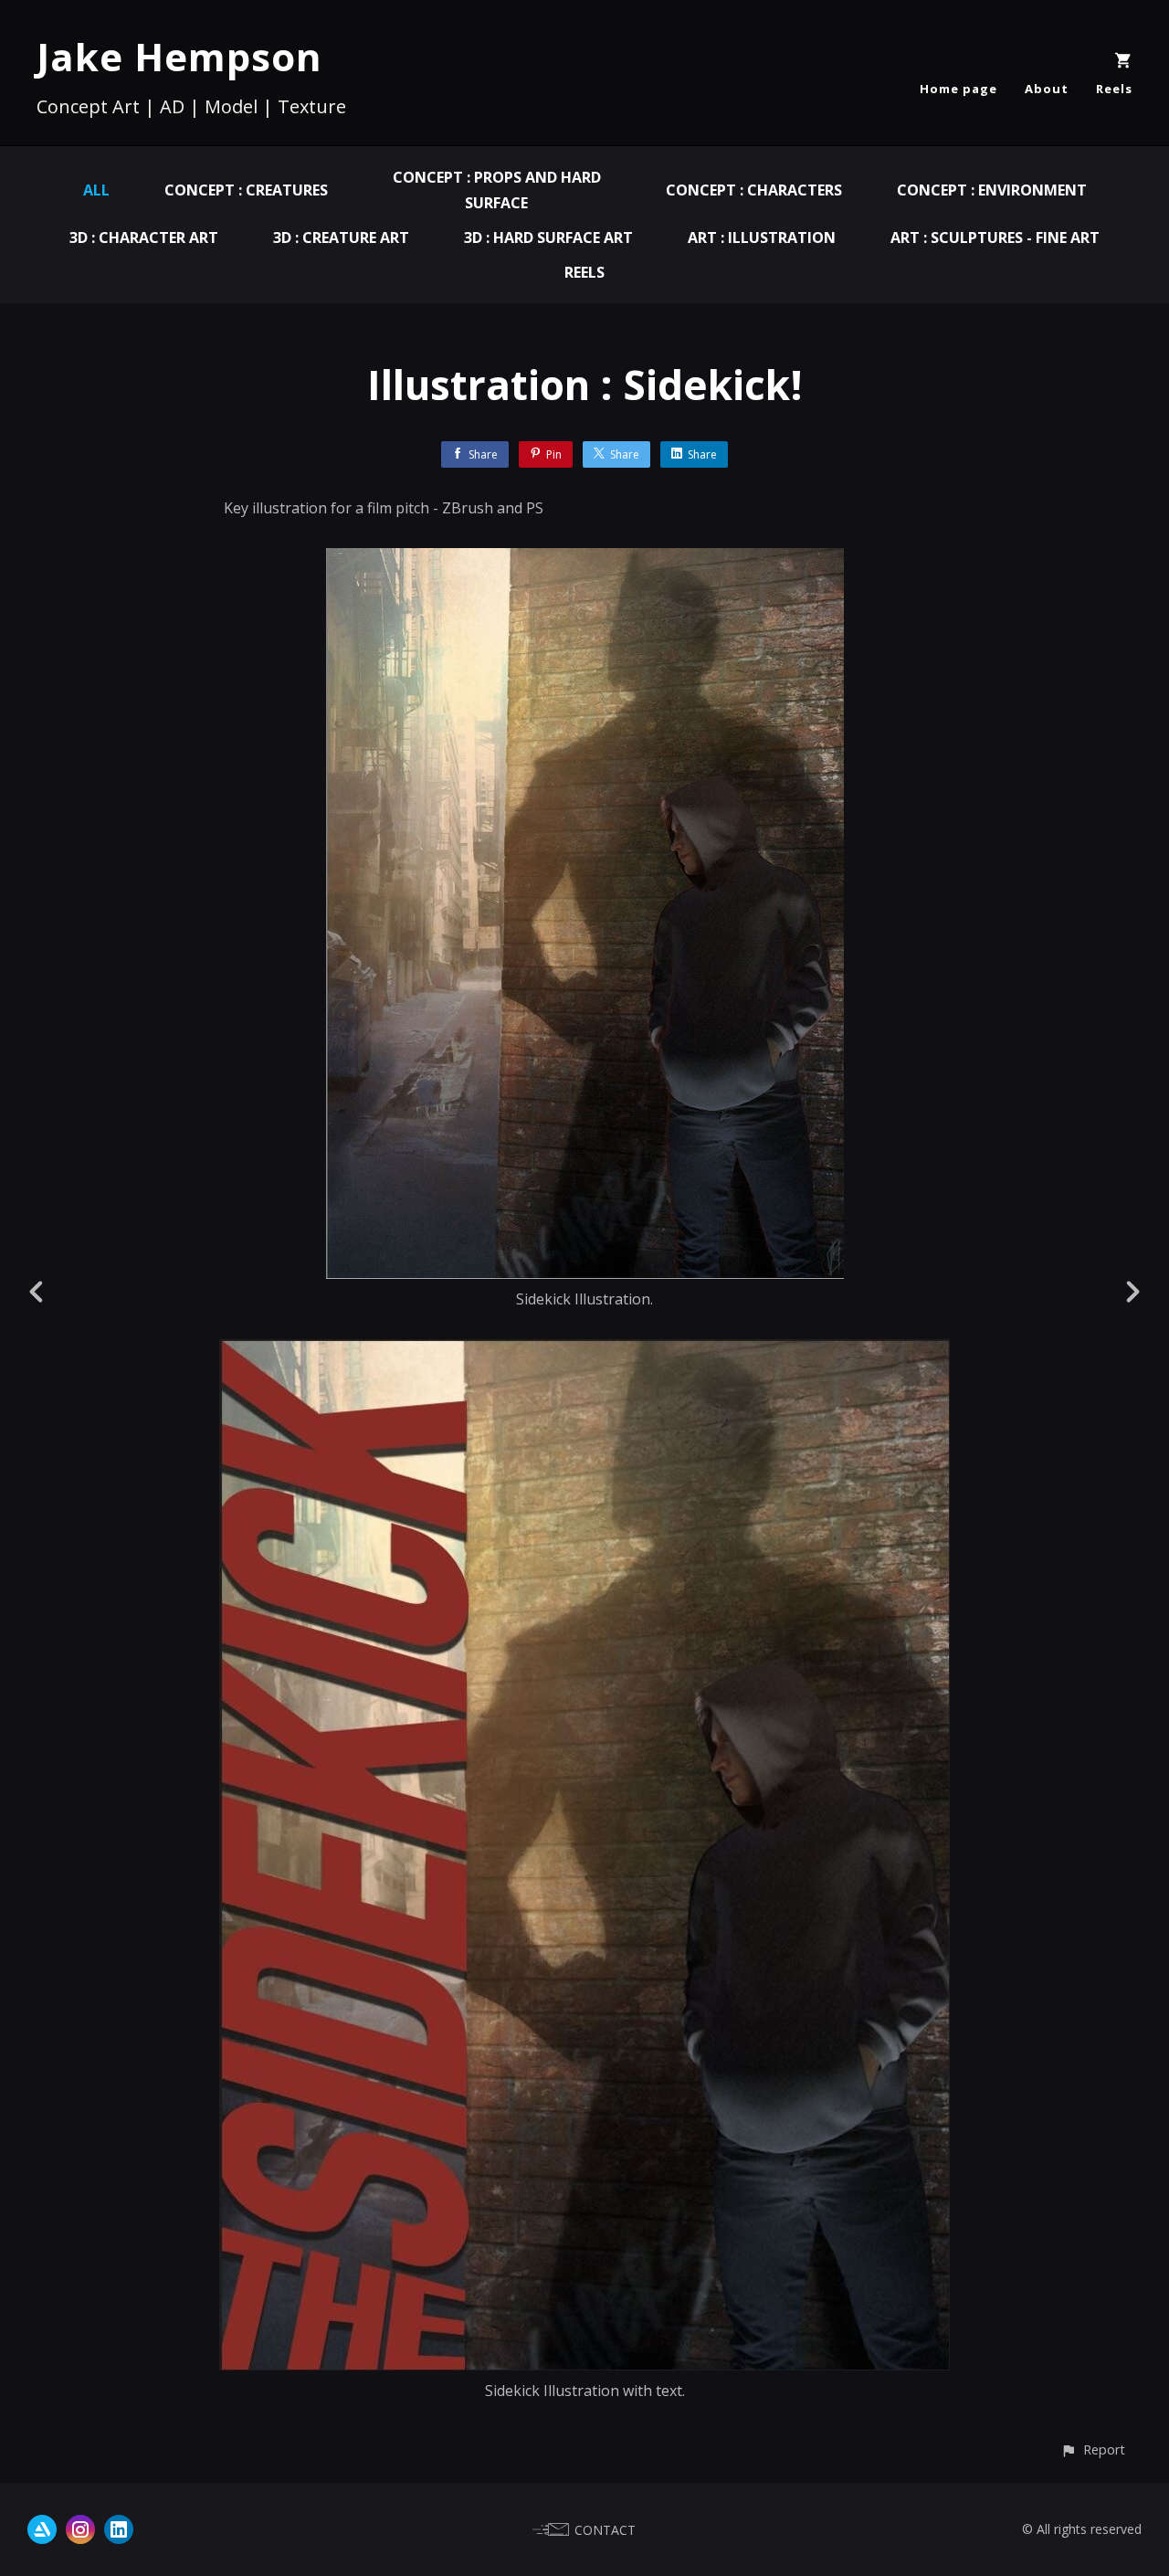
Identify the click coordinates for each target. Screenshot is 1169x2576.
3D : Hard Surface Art (548, 238)
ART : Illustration (762, 238)
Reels (1114, 89)
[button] (1093, 2449)
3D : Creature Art (341, 238)
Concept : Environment (992, 190)
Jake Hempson (179, 56)
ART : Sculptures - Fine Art (995, 238)
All (96, 190)
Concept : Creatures (246, 190)
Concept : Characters (754, 190)
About (1047, 89)
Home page (958, 89)
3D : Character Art (144, 238)
